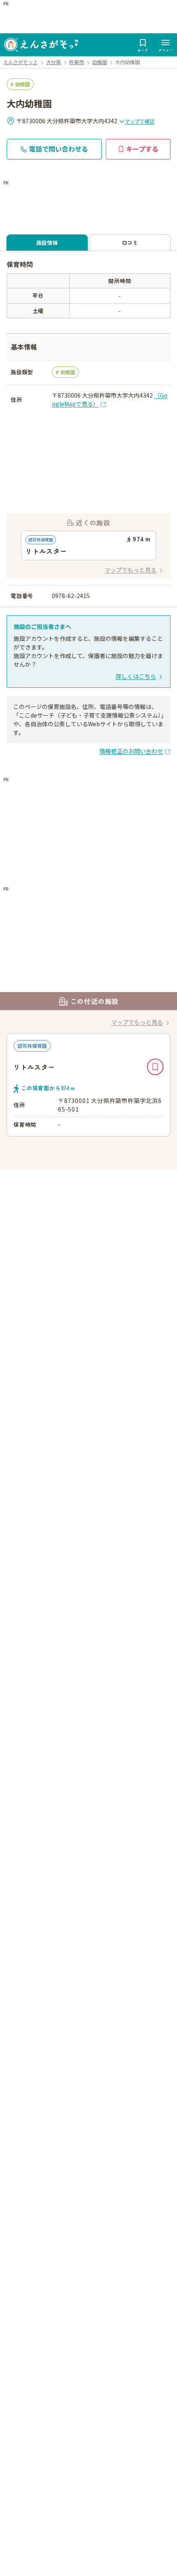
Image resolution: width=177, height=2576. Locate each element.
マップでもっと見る (130, 570)
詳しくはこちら (136, 676)
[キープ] (155, 1067)
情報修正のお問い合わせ (131, 751)
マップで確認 (140, 121)
